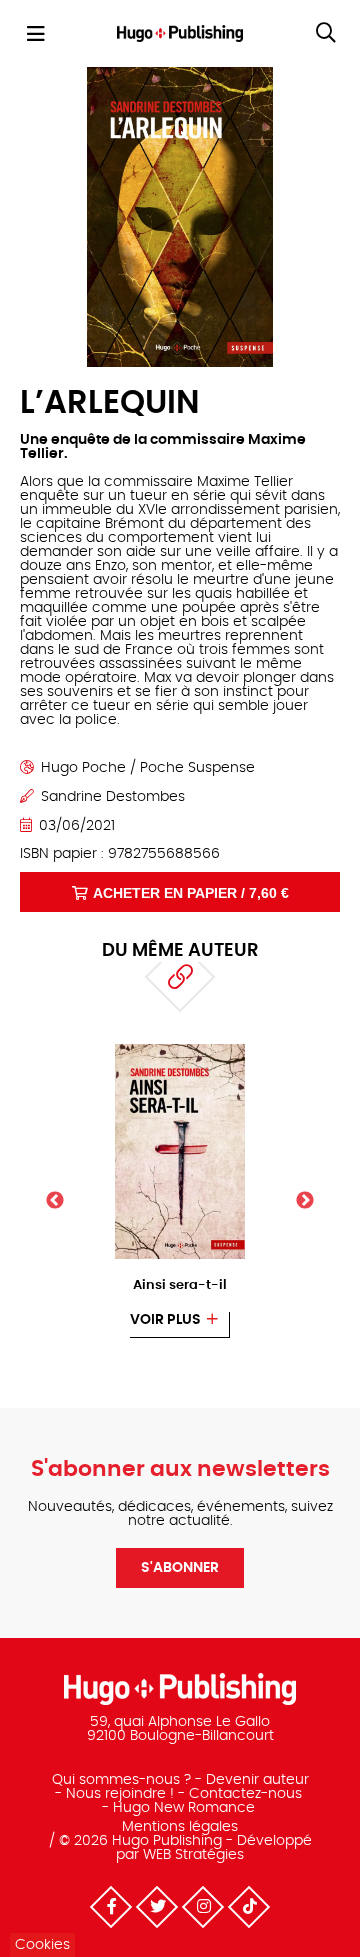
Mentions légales (180, 1827)
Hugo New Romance (184, 1808)
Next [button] (305, 1201)
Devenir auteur (257, 1780)
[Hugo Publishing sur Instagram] (203, 1907)
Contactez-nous (245, 1794)
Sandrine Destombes (113, 797)
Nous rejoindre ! (120, 1794)
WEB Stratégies (193, 1855)
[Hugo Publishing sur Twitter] (157, 1907)
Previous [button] (55, 1201)
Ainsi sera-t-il (180, 1285)
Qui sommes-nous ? (121, 1780)
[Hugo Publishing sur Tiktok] (249, 1907)
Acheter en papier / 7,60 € (191, 893)
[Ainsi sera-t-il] (180, 1050)
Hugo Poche (83, 768)
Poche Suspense (197, 768)
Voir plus (165, 1320)
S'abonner (180, 1568)
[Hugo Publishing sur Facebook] (111, 1907)
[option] (180, 1190)
